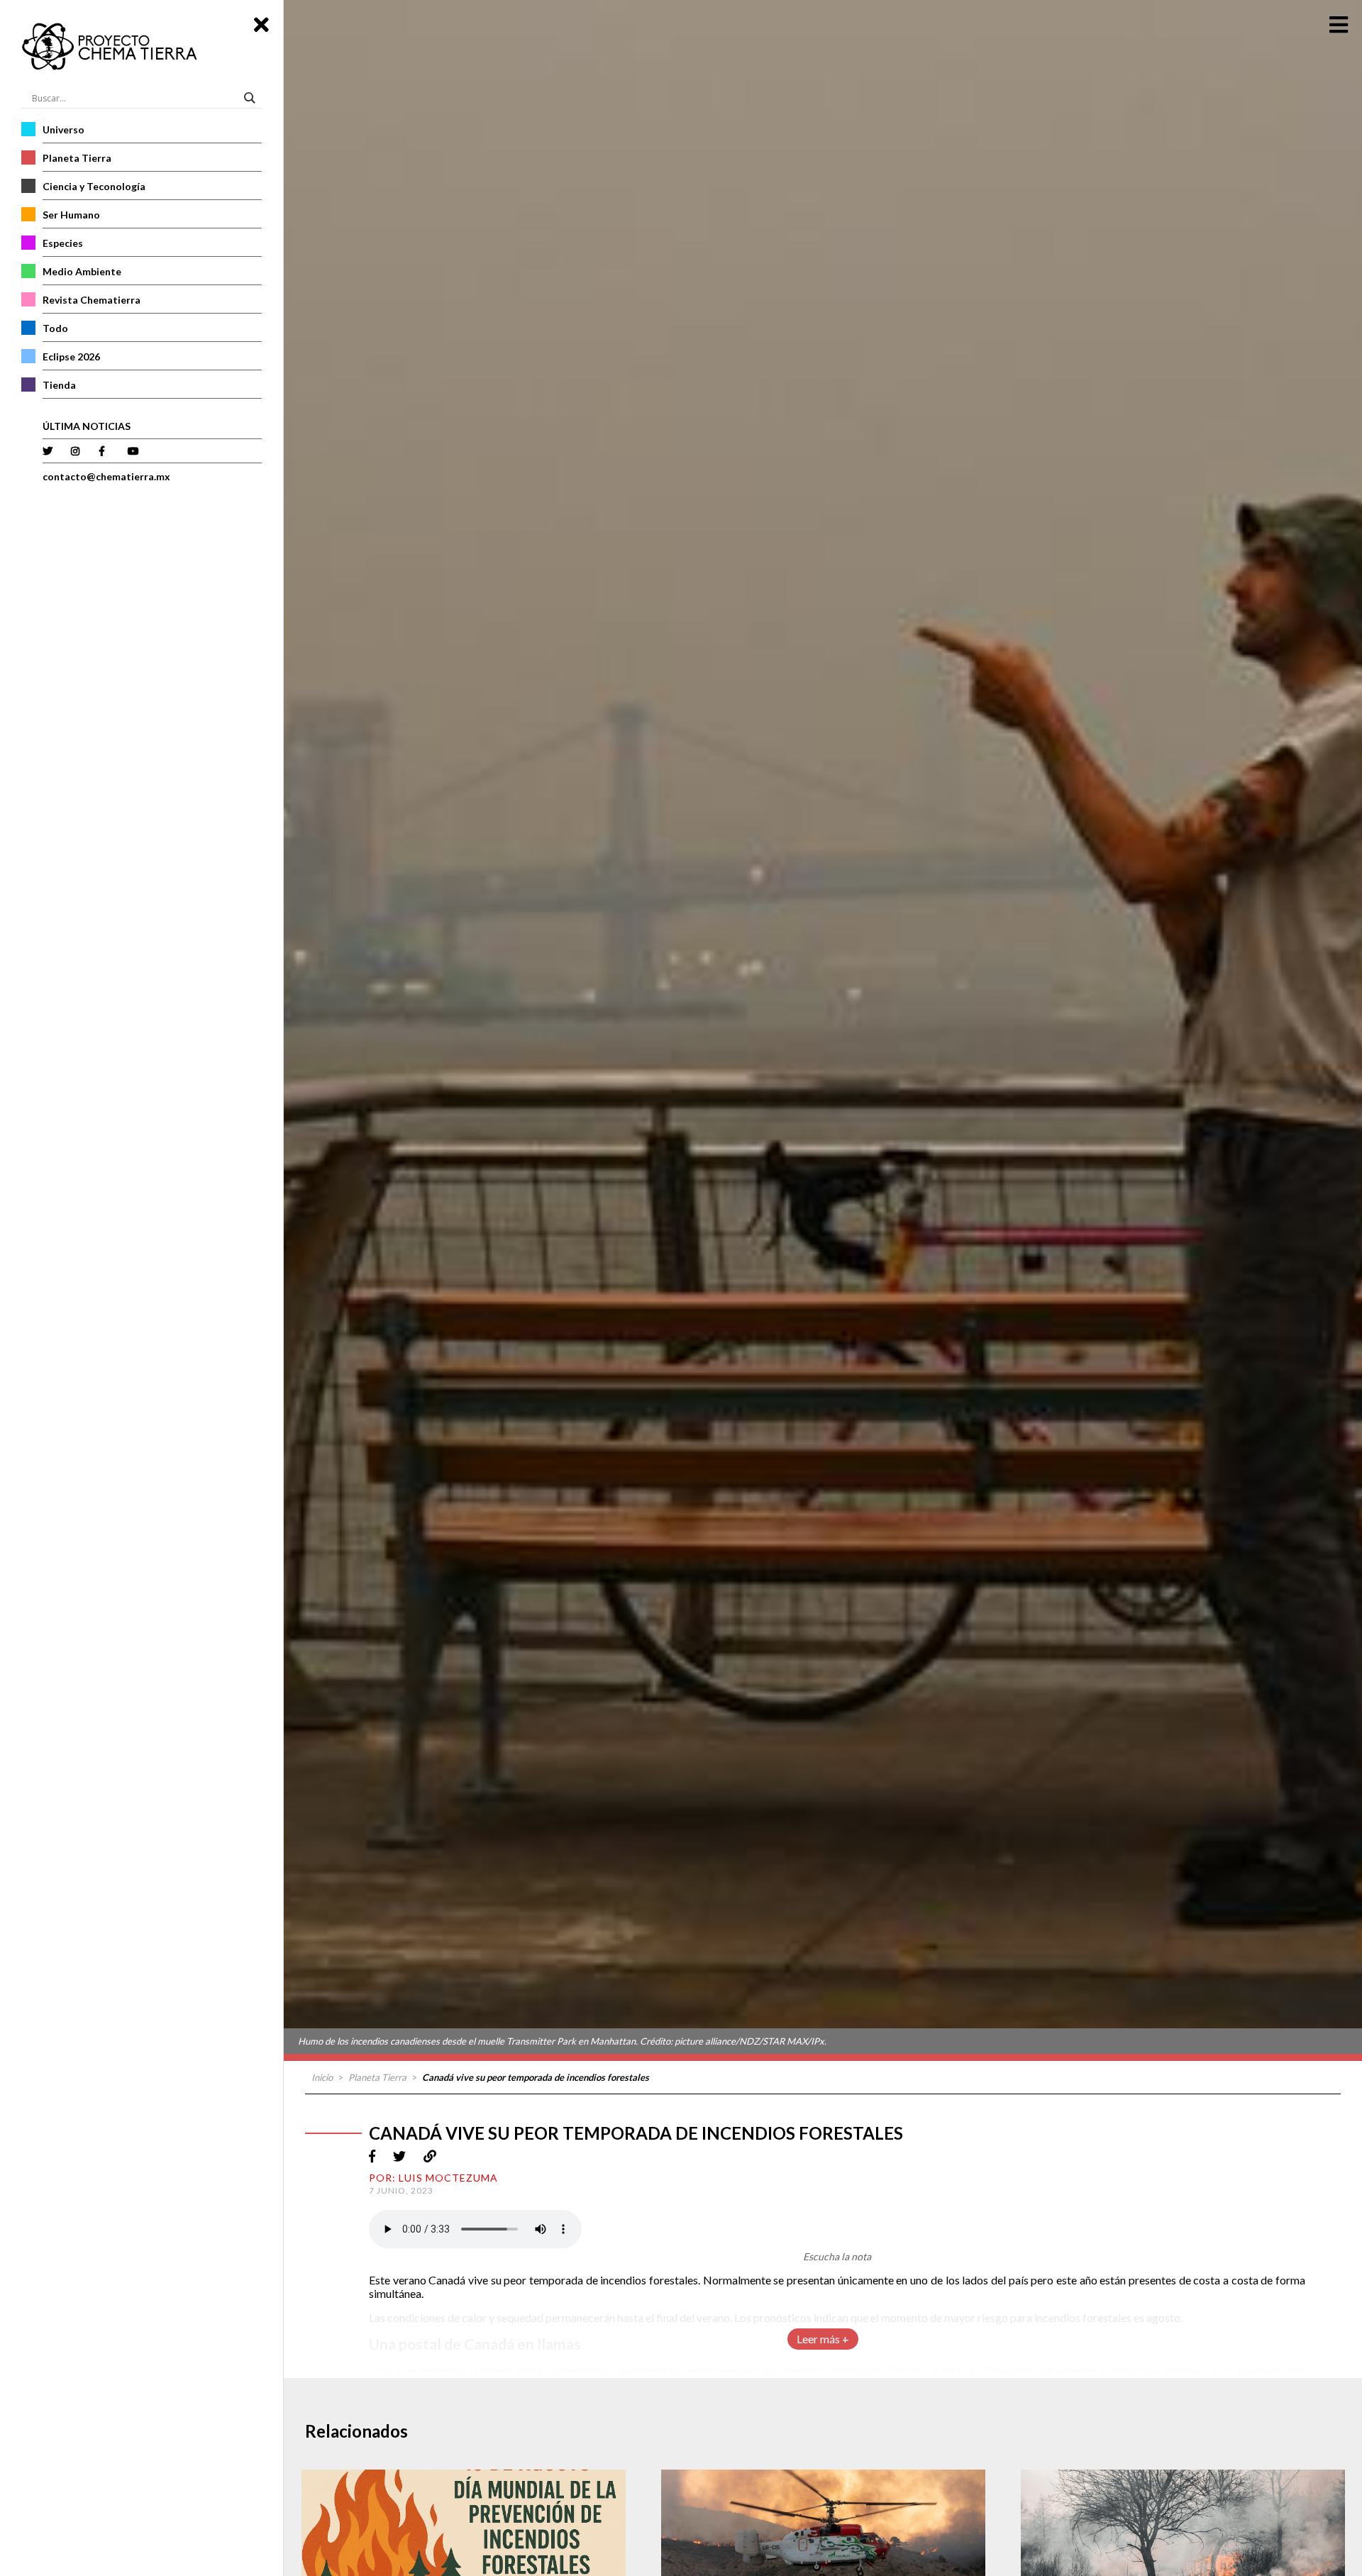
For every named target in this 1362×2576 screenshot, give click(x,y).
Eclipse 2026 (71, 356)
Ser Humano (71, 215)
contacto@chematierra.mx (106, 476)
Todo (55, 328)
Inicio (322, 2077)
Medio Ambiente (82, 271)
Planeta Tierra (77, 158)
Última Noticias (87, 426)
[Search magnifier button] (252, 98)
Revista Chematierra (92, 300)
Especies (63, 243)
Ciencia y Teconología (94, 186)
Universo (63, 129)
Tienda (59, 385)
